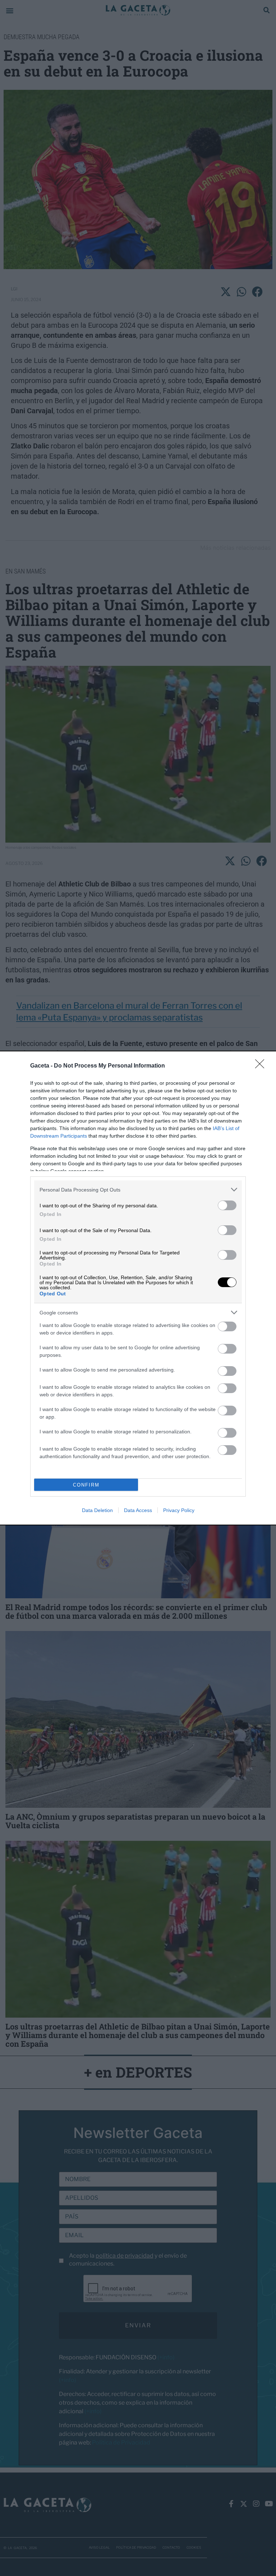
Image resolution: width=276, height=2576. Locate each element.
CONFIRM (86, 1485)
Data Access (138, 1510)
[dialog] (138, 1288)
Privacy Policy (179, 1510)
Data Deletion (97, 1510)
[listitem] (138, 1190)
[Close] (262, 1066)
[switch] (227, 1205)
